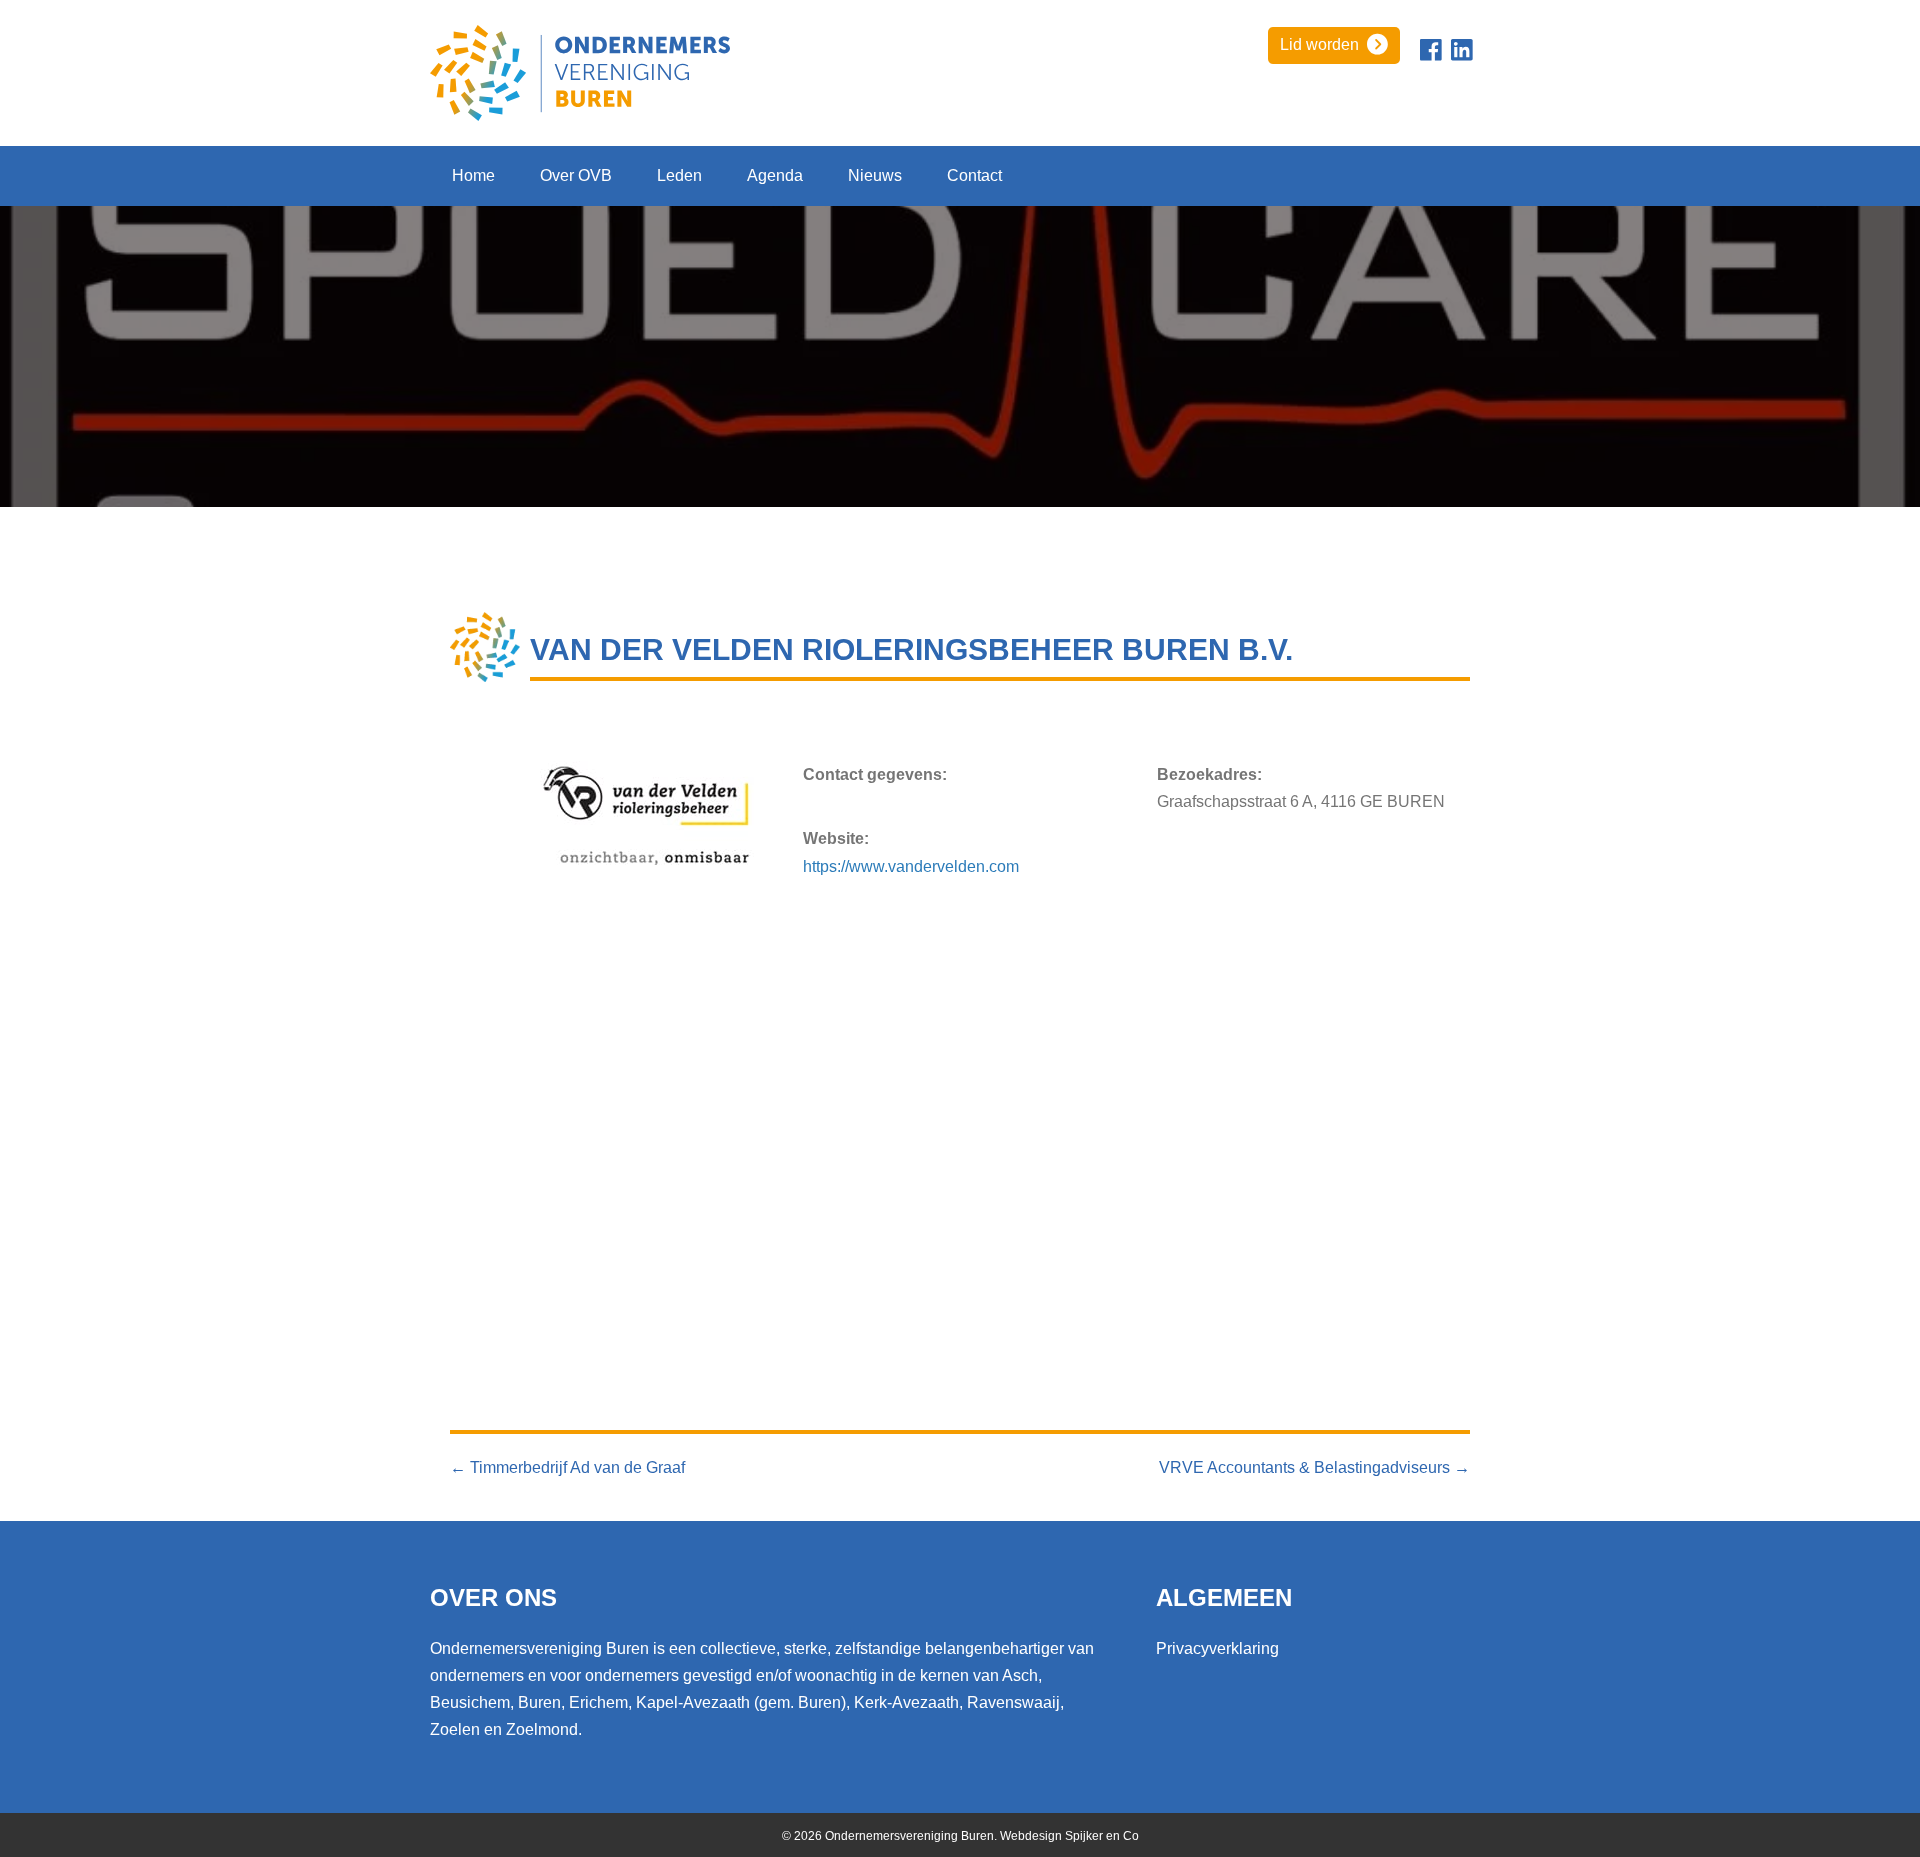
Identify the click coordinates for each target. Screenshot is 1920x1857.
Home (473, 175)
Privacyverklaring (1217, 1648)
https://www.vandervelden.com (911, 866)
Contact (974, 175)
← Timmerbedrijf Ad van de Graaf (567, 1467)
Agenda (775, 175)
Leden (679, 175)
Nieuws (875, 175)
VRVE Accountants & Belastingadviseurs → (1314, 1467)
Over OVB (576, 175)
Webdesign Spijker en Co (1069, 1836)
